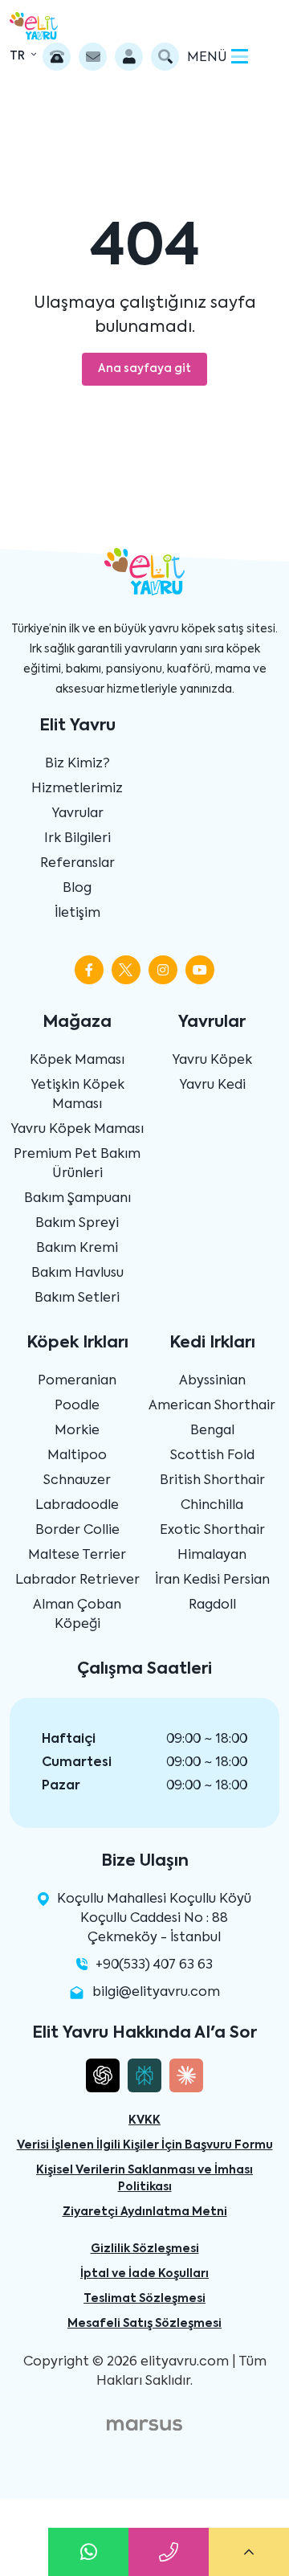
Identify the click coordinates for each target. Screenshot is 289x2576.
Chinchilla (212, 1506)
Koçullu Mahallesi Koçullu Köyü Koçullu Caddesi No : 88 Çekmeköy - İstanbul (154, 1919)
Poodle (77, 1406)
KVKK (144, 2120)
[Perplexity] (144, 2075)
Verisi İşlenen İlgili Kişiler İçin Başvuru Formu (145, 2145)
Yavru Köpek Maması (77, 1130)
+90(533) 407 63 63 (154, 1965)
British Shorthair (212, 1481)
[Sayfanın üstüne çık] (249, 2552)
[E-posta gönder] (93, 57)
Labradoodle (77, 1506)
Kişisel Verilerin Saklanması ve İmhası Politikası (144, 2179)
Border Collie (77, 1531)
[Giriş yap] (129, 57)
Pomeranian (77, 1381)
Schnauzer (77, 1481)
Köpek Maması (77, 1061)
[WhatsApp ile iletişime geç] (88, 2552)
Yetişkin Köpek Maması (77, 1095)
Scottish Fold (212, 1456)
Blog (77, 889)
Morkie (77, 1431)
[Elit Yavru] (34, 26)
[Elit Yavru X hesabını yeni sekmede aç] (126, 970)
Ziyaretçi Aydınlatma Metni (145, 2212)
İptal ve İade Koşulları (144, 2274)
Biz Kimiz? (77, 764)
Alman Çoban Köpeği (77, 1615)
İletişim (77, 914)
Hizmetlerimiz (77, 789)
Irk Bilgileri (77, 839)
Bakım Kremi (77, 1249)
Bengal (212, 1431)
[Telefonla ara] (57, 57)
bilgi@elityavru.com (156, 1993)
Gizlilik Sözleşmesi (145, 2249)
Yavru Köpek (212, 1061)
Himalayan (212, 1556)
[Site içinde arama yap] (165, 57)
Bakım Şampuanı (77, 1199)
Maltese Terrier (77, 1556)
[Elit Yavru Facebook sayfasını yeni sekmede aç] (89, 970)
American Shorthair (212, 1406)
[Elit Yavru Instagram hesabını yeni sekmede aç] (163, 970)
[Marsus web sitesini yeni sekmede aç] (144, 2425)
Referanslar (77, 864)
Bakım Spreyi (77, 1224)
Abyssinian (212, 1381)
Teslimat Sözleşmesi (144, 2299)
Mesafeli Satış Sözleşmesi (144, 2324)
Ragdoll (212, 1605)
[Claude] (186, 2075)
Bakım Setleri (77, 1298)
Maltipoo (77, 1456)
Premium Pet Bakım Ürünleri (77, 1164)
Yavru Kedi (212, 1086)
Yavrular (77, 814)
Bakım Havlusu (77, 1274)
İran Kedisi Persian (212, 1580)
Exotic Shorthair (212, 1531)
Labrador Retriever (77, 1580)
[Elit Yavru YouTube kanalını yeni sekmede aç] (200, 970)
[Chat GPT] (103, 2075)
